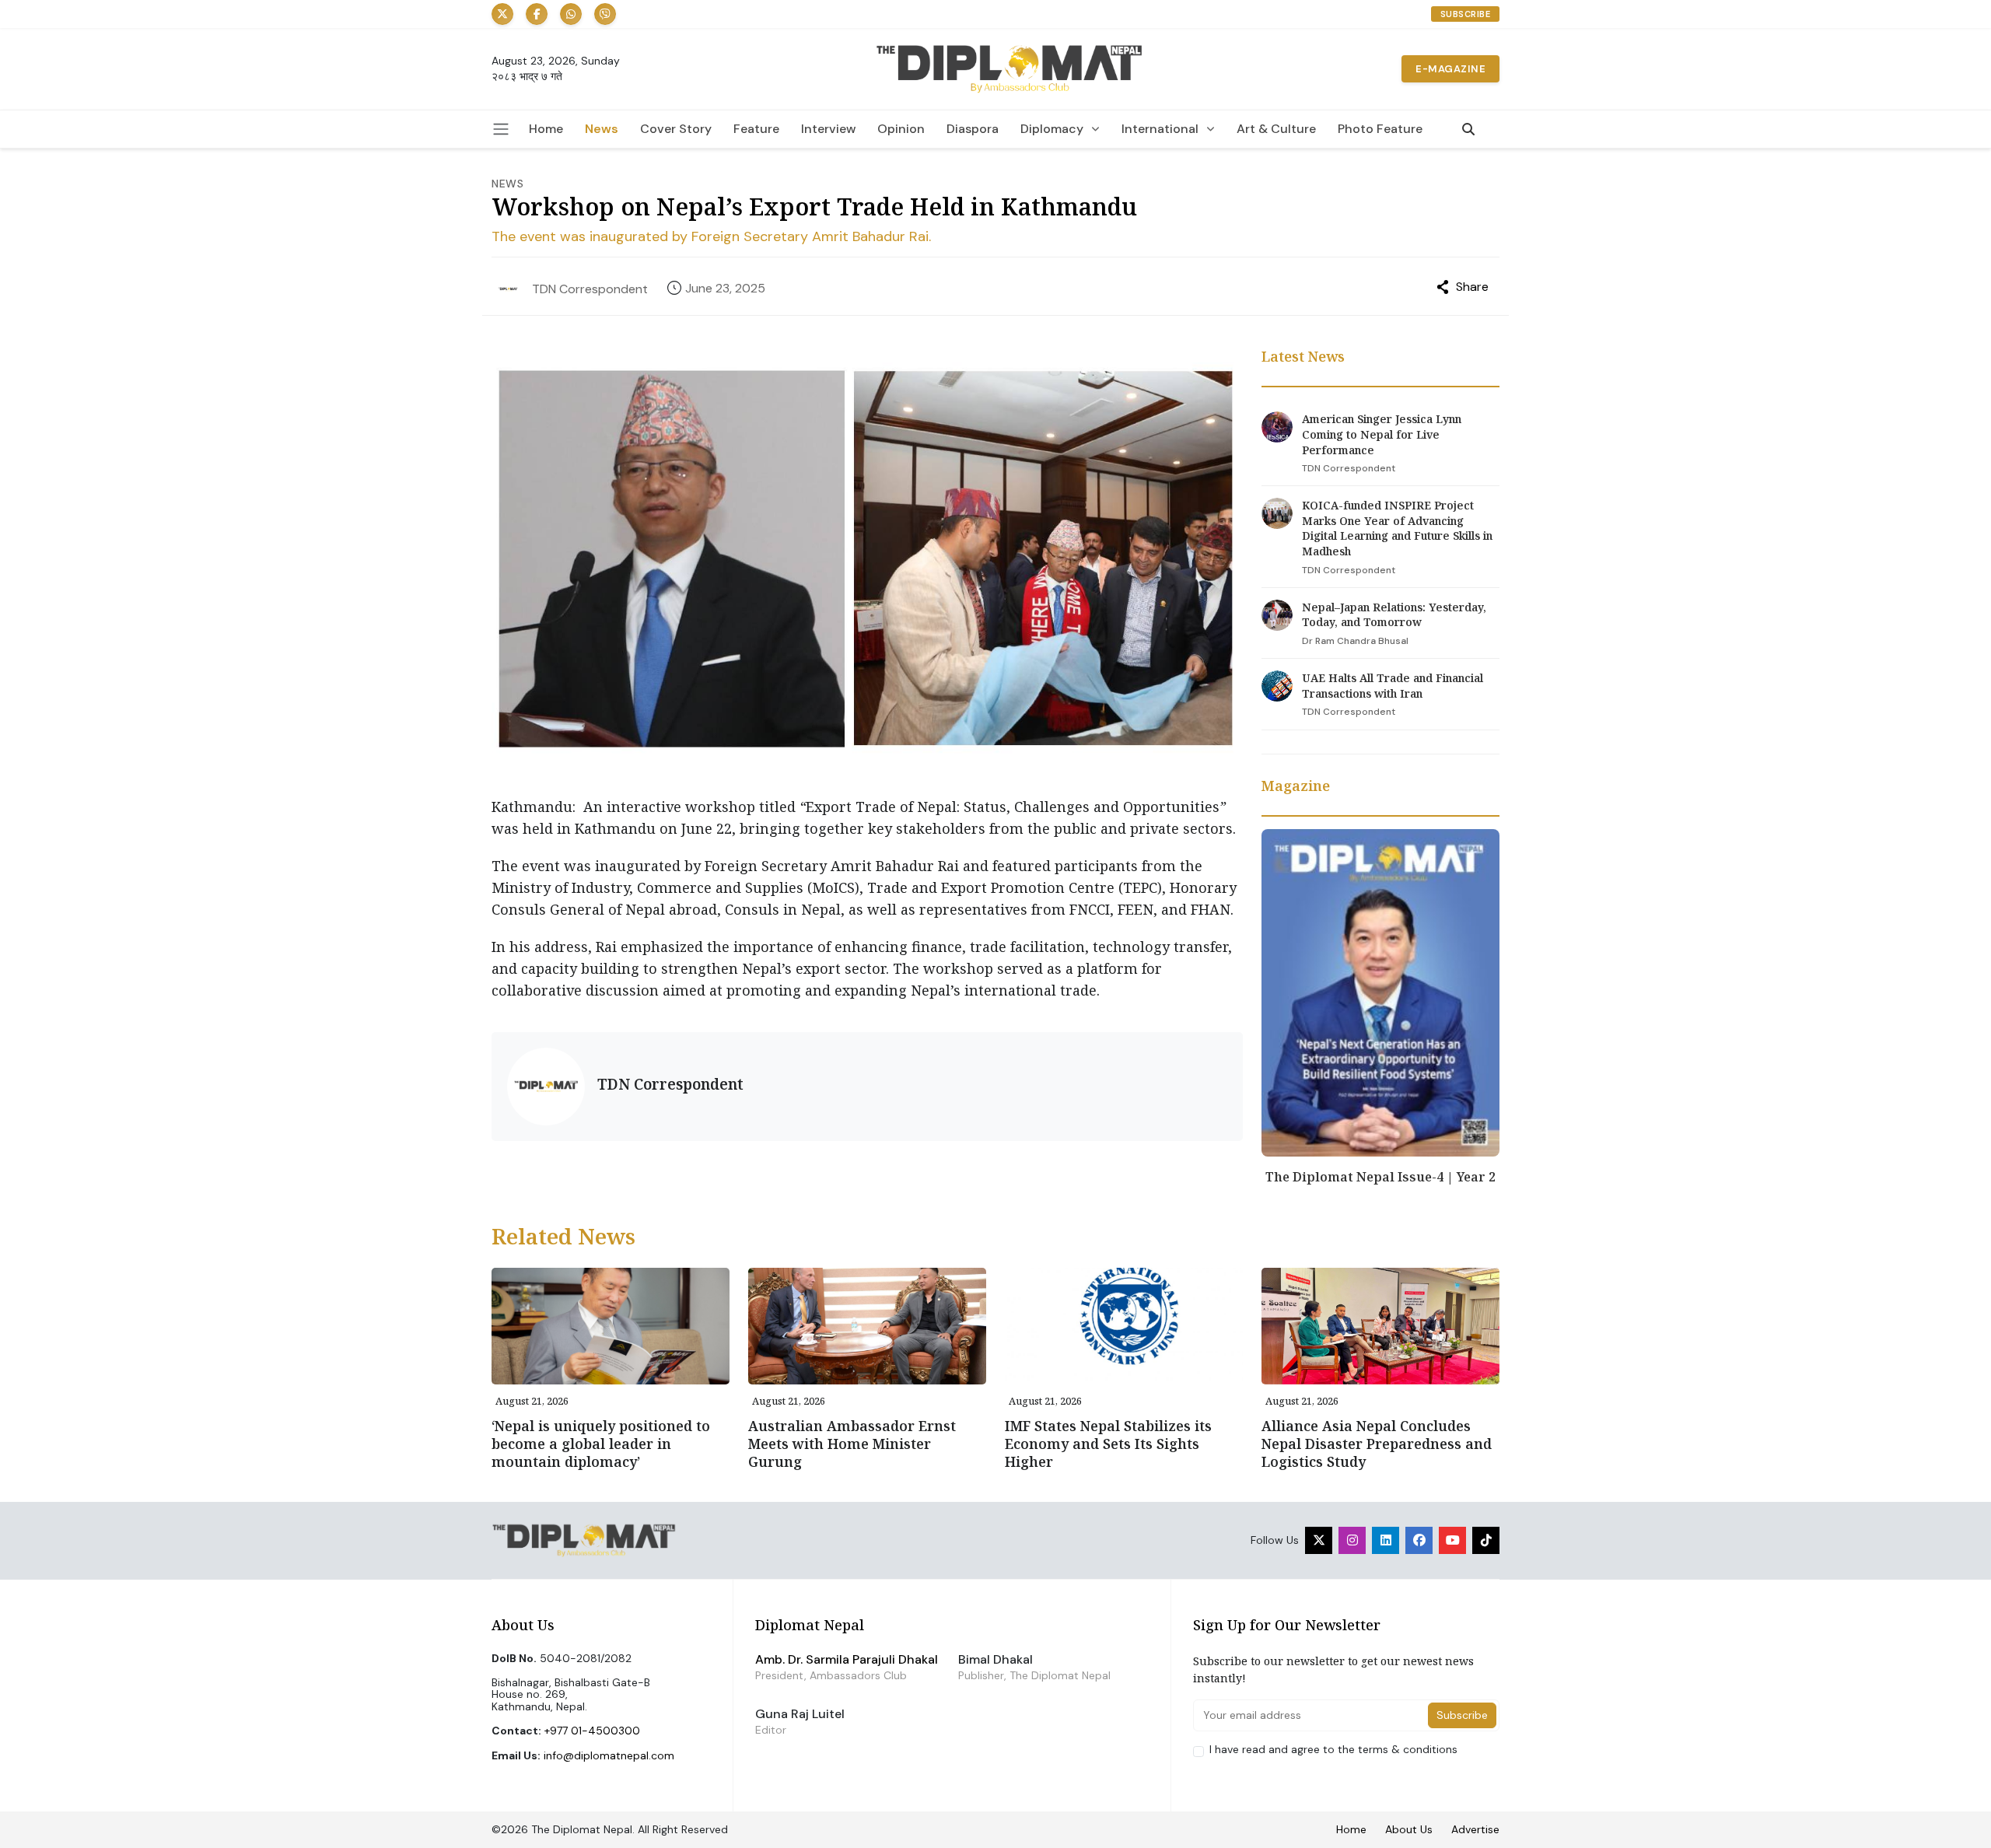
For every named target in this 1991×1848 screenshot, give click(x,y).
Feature (756, 129)
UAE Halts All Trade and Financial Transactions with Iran (1393, 686)
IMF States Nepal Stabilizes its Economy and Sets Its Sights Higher (1108, 1444)
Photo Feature (1380, 129)
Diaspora (973, 129)
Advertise (1475, 1829)
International (1160, 129)
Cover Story (676, 129)
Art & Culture (1276, 129)
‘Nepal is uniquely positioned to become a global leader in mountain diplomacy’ (601, 1444)
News (602, 129)
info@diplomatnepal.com (609, 1755)
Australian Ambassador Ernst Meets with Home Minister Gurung (852, 1444)
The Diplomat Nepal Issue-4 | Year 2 (1380, 1177)
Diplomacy (1052, 129)
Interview (828, 129)
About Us (1409, 1829)
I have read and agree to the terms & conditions (1333, 1750)
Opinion (901, 129)
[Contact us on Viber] (605, 14)
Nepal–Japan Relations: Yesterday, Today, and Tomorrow (1394, 615)
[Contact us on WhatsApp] (571, 14)
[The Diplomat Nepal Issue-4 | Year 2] (1380, 992)
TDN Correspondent (590, 289)
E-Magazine (1450, 69)
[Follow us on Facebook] (537, 14)
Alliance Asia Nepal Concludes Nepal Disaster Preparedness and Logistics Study (1377, 1444)
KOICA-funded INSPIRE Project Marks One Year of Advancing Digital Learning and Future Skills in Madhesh (1397, 528)
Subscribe (1466, 14)
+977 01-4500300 (592, 1731)
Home (546, 129)
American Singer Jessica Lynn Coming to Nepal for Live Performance (1382, 434)
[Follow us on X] (502, 14)
